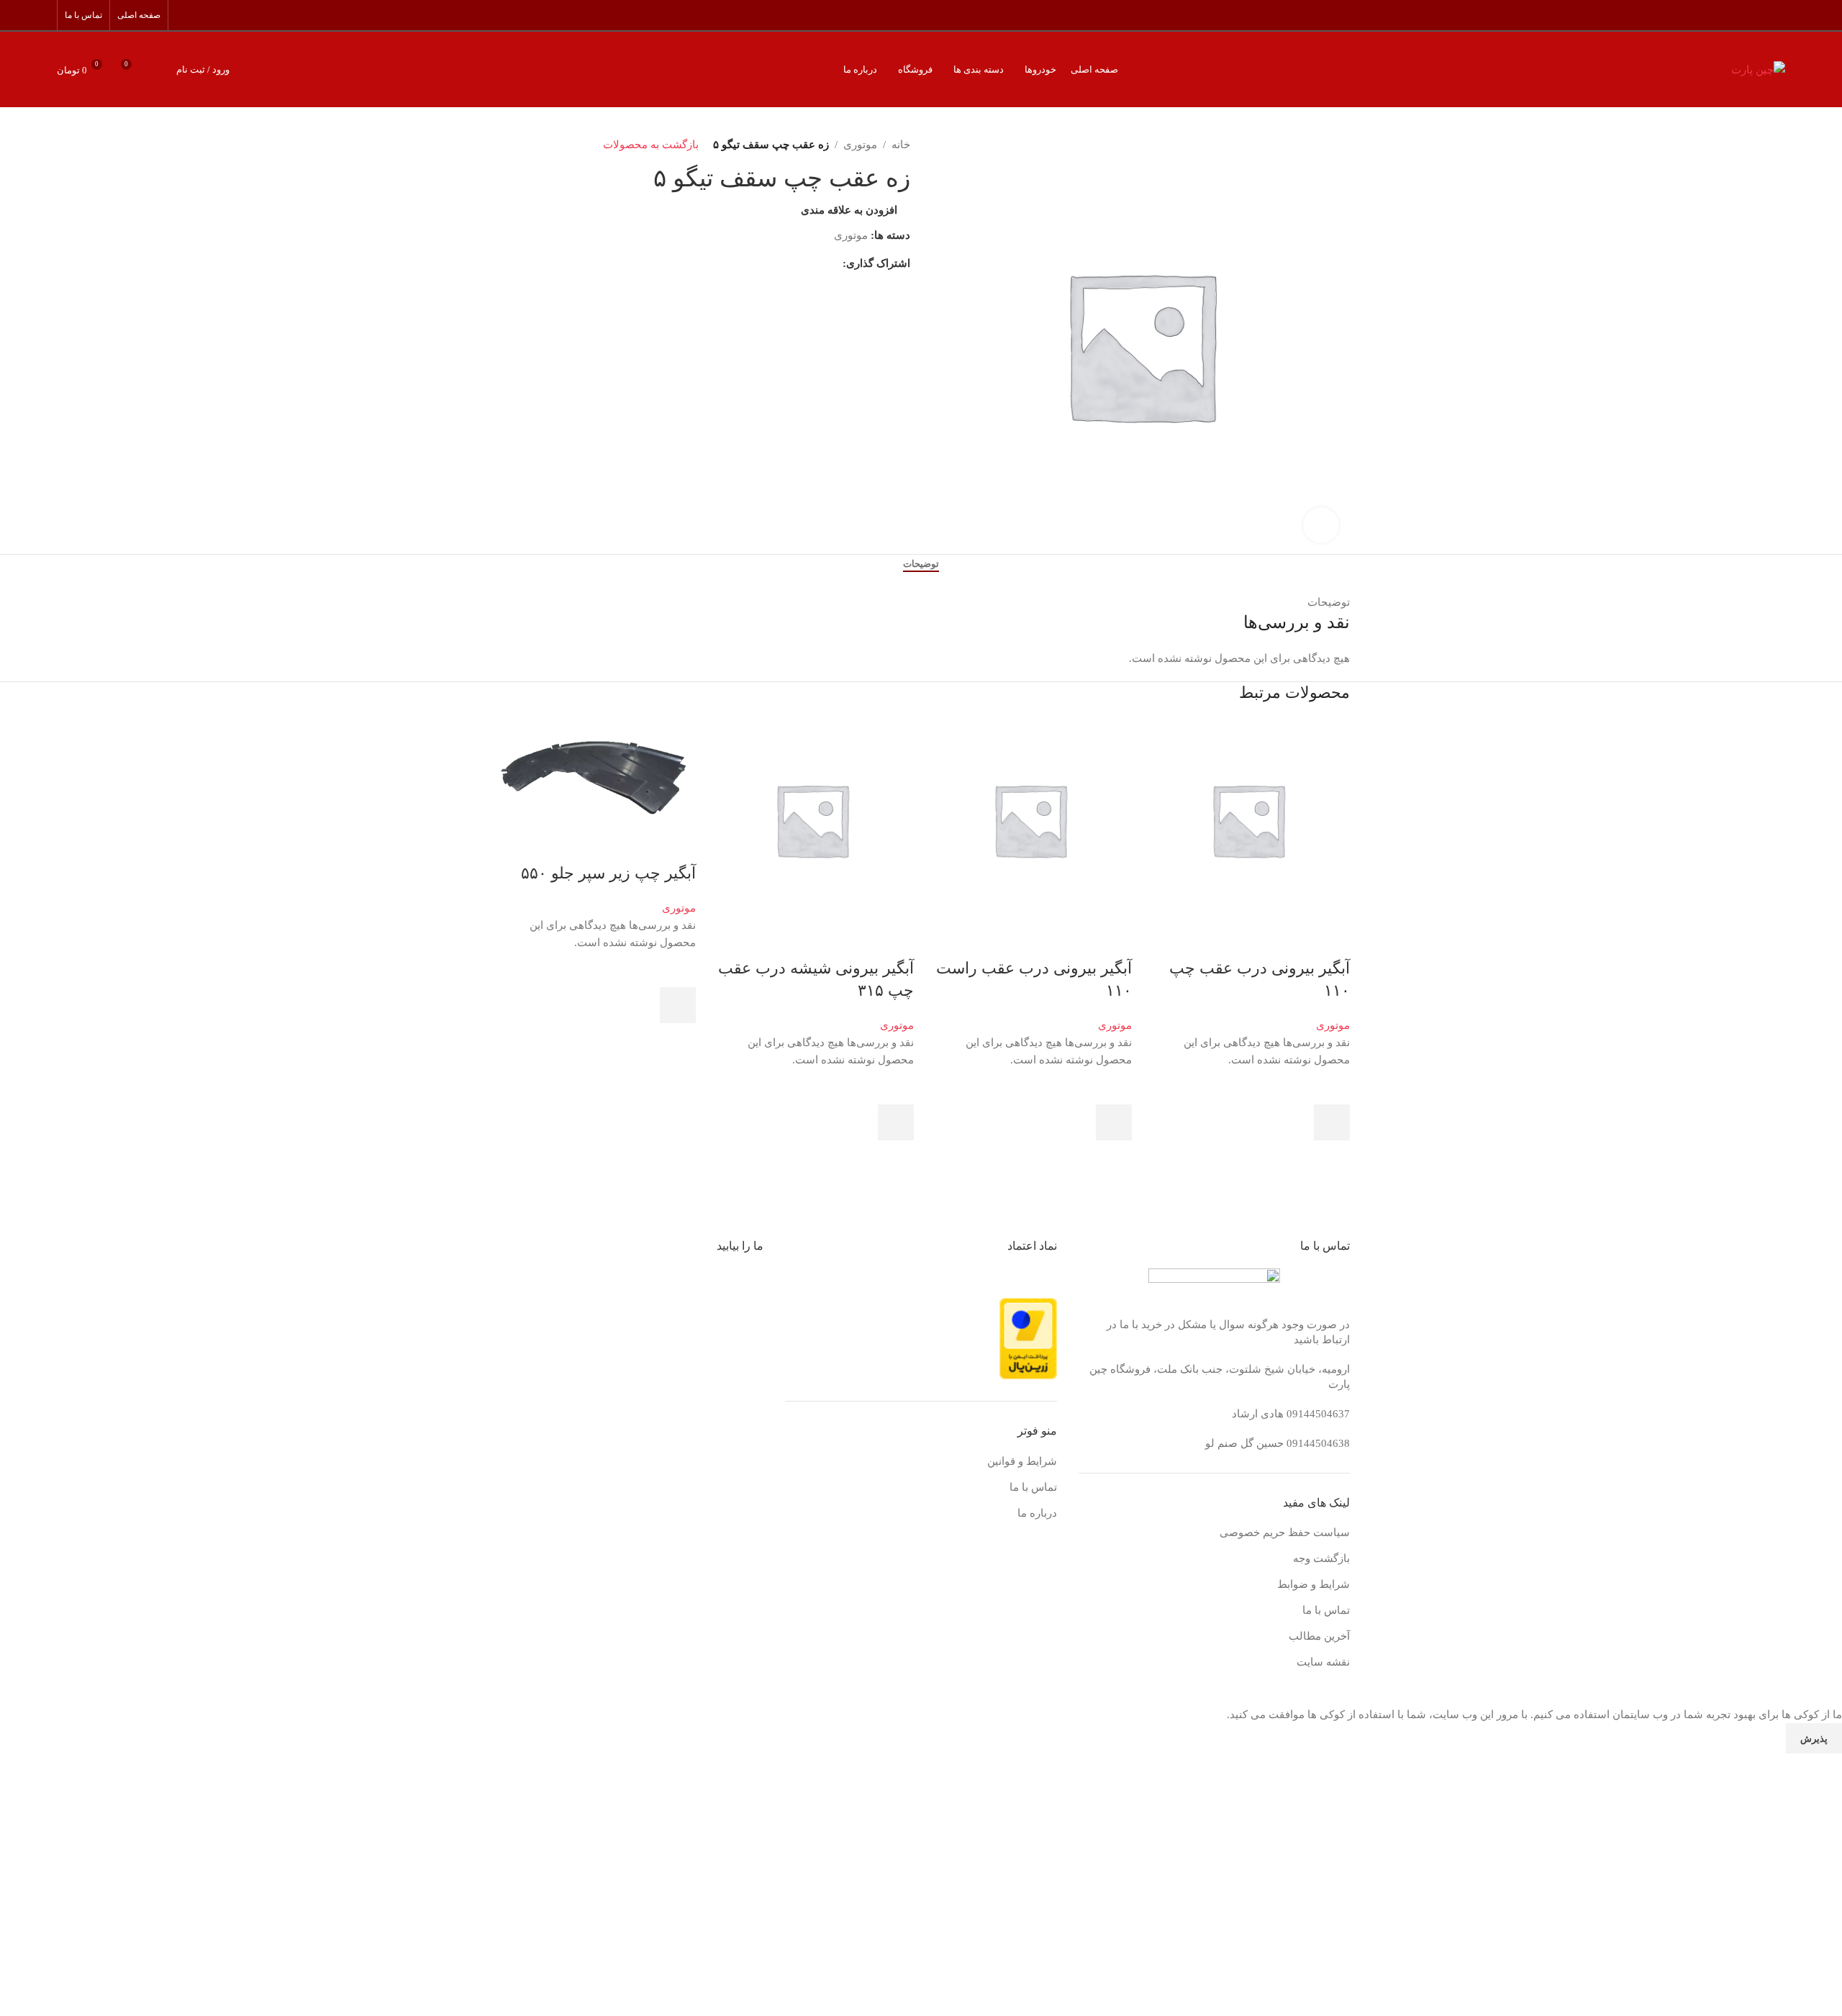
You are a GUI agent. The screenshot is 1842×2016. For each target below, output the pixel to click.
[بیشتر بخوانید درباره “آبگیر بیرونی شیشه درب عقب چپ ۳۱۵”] (896, 1122)
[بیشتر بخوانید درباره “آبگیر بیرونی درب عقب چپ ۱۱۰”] (1332, 1122)
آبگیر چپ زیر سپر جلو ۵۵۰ (608, 873)
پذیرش (1814, 1739)
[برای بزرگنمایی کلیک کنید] (1321, 525)
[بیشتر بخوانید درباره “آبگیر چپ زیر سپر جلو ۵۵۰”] (678, 1005)
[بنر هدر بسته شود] (1824, 1688)
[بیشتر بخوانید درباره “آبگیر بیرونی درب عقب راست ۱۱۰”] (1114, 1122)
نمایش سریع (1332, 1158)
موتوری (1333, 1025)
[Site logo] (1758, 68)
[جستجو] (158, 70)
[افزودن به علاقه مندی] (1332, 1086)
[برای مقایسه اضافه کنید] (1332, 940)
